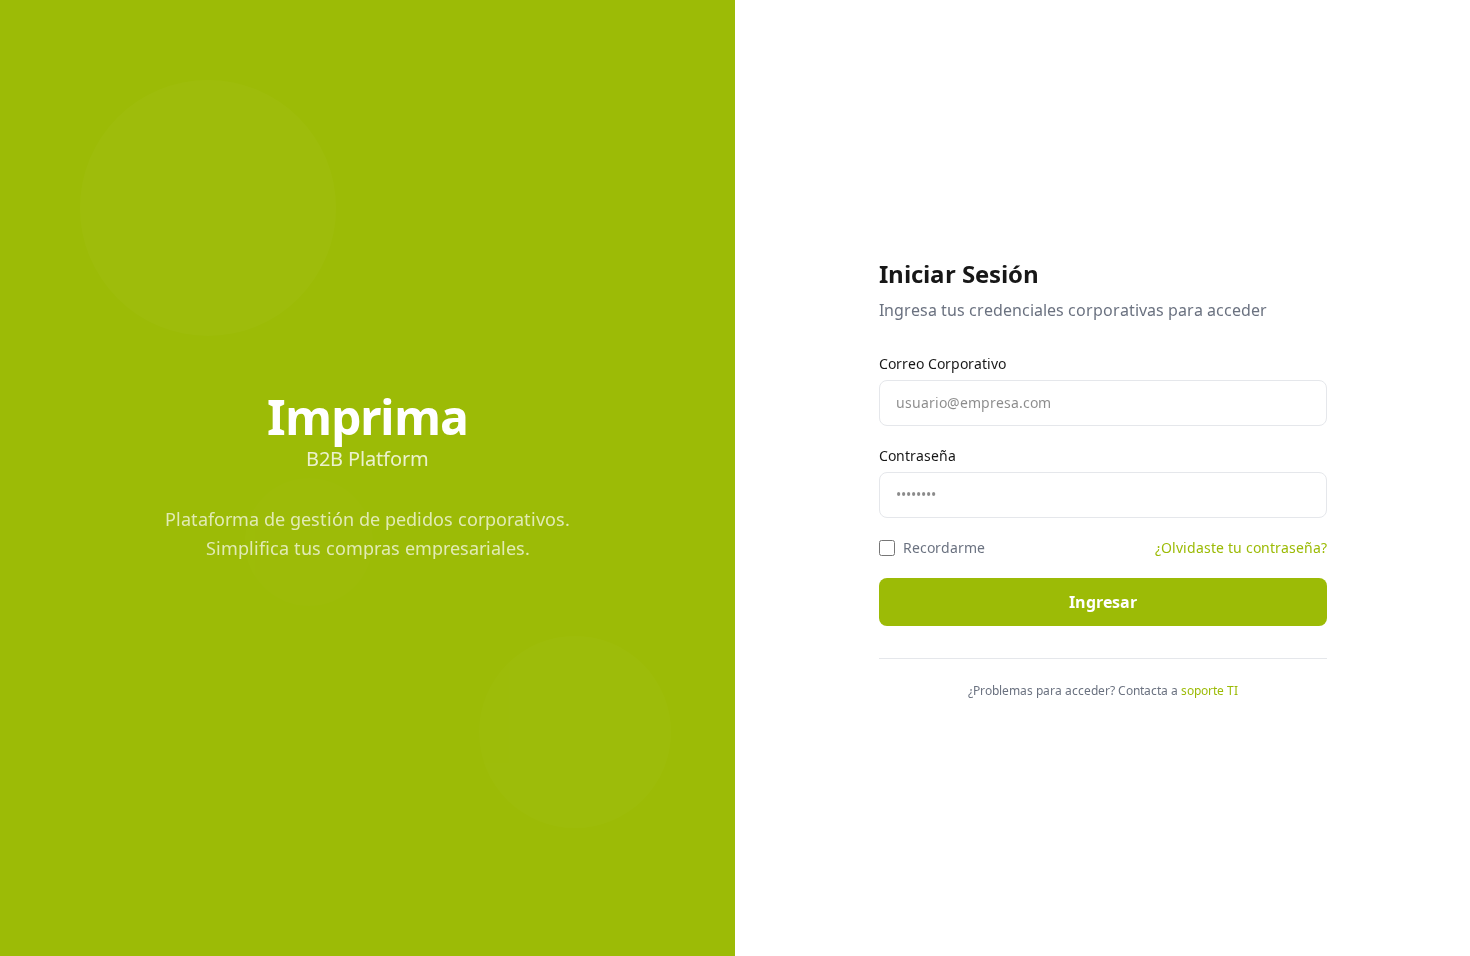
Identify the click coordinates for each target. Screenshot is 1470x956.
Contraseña (917, 455)
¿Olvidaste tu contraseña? (1241, 547)
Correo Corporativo (942, 363)
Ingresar (1103, 602)
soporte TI (1209, 691)
